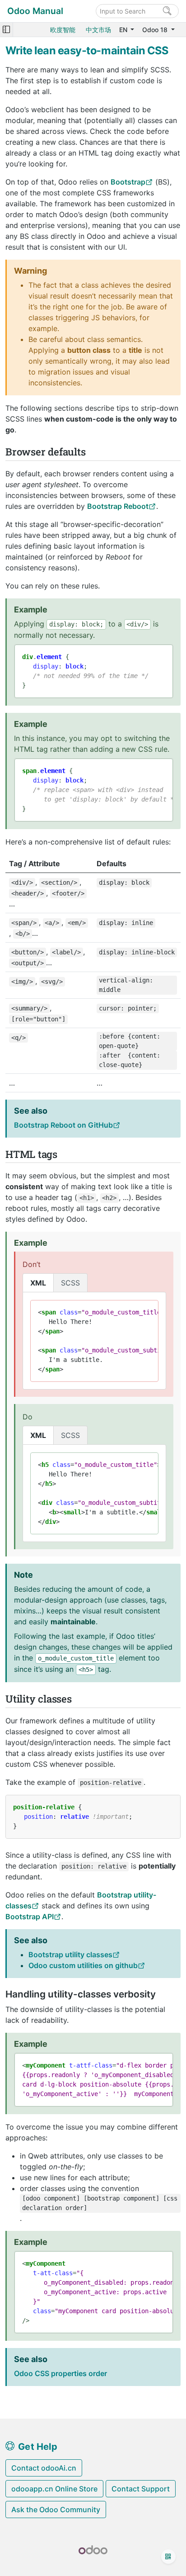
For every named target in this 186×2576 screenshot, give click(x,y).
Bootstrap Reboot (118, 506)
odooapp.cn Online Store (54, 2489)
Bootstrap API (30, 1917)
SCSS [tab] (70, 1283)
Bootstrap (128, 182)
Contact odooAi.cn (44, 2468)
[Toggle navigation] (6, 30)
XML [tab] (38, 1283)
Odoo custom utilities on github (83, 1965)
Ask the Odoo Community (56, 2510)
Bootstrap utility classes (70, 1955)
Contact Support (141, 2489)
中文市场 (98, 30)
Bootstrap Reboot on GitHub (63, 1125)
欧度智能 (63, 30)
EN (124, 30)
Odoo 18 (156, 30)
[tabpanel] (94, 1341)
